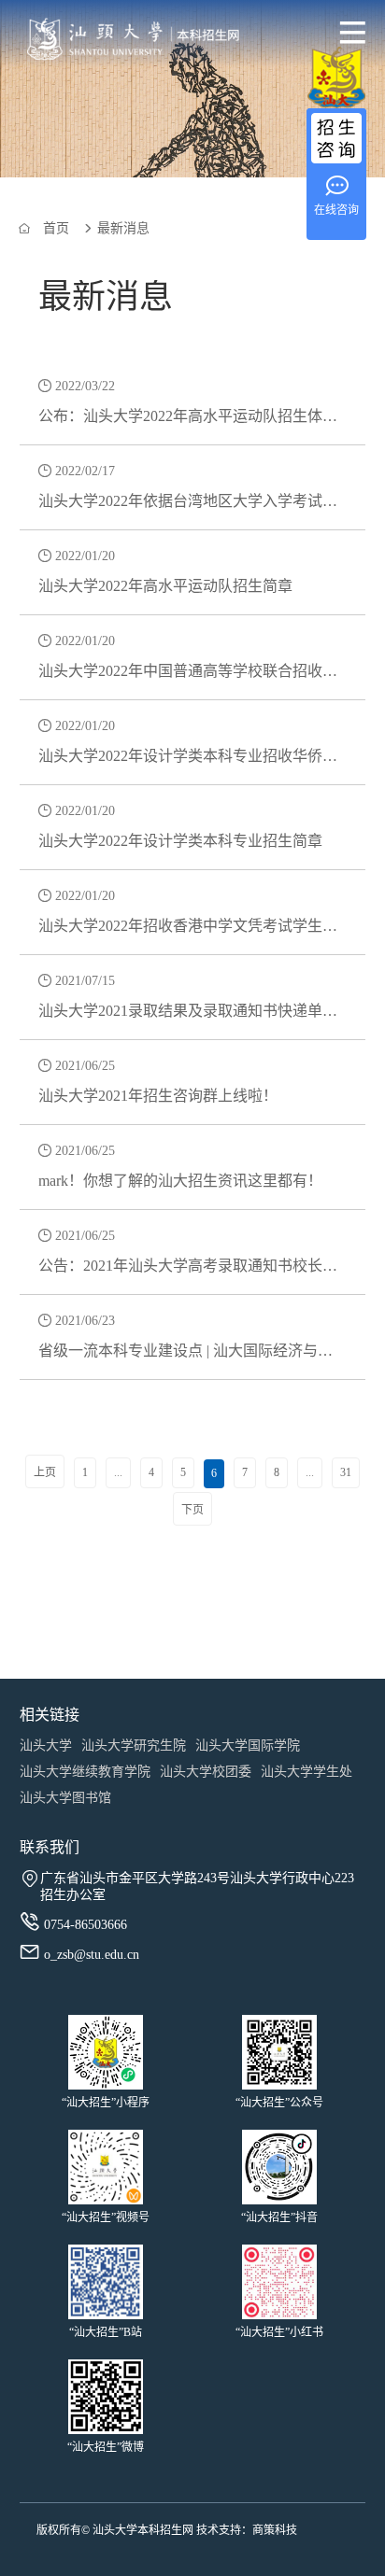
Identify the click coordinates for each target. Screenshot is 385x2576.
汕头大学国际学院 (248, 1745)
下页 (192, 1510)
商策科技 (275, 2530)
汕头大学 (46, 1745)
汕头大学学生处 (307, 1772)
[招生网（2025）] (112, 42)
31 (346, 1472)
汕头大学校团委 (206, 1772)
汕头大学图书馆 (65, 1798)
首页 (56, 228)
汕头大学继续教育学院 (85, 1772)
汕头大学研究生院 (134, 1745)
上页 (45, 1472)
